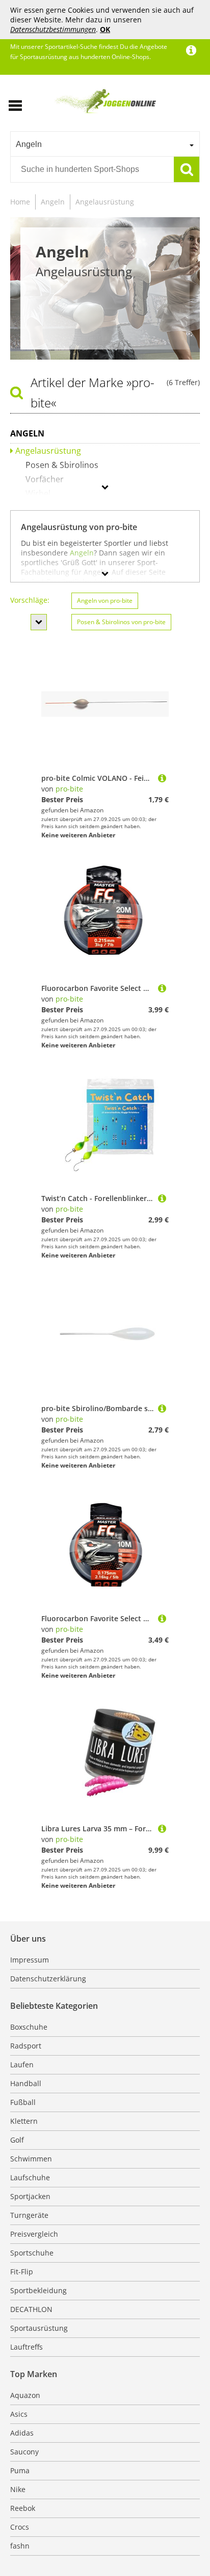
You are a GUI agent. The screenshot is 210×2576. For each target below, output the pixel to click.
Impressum (30, 1960)
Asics (19, 2414)
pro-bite (69, 789)
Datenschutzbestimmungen (53, 29)
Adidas (22, 2433)
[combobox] (105, 144)
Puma (20, 2470)
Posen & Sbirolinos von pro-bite (121, 622)
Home (20, 202)
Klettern (24, 2121)
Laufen (22, 2065)
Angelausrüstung (105, 202)
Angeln (53, 202)
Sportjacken (30, 2196)
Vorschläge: (30, 600)
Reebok (23, 2508)
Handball (26, 2083)
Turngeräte (29, 2215)
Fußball (23, 2102)
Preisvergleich (34, 2234)
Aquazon (25, 2395)
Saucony (24, 2452)
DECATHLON (31, 2309)
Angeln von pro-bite (105, 601)
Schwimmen (31, 2159)
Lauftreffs (27, 2347)
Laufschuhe (30, 2177)
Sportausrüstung (39, 2328)
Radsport (26, 2046)
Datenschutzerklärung (48, 1979)
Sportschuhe (32, 2253)
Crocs (20, 2527)
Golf (17, 2140)
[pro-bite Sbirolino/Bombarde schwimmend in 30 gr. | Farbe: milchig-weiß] (162, 1408)
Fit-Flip (22, 2272)
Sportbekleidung (38, 2290)
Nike (18, 2489)
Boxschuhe (29, 2027)
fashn (20, 2546)
